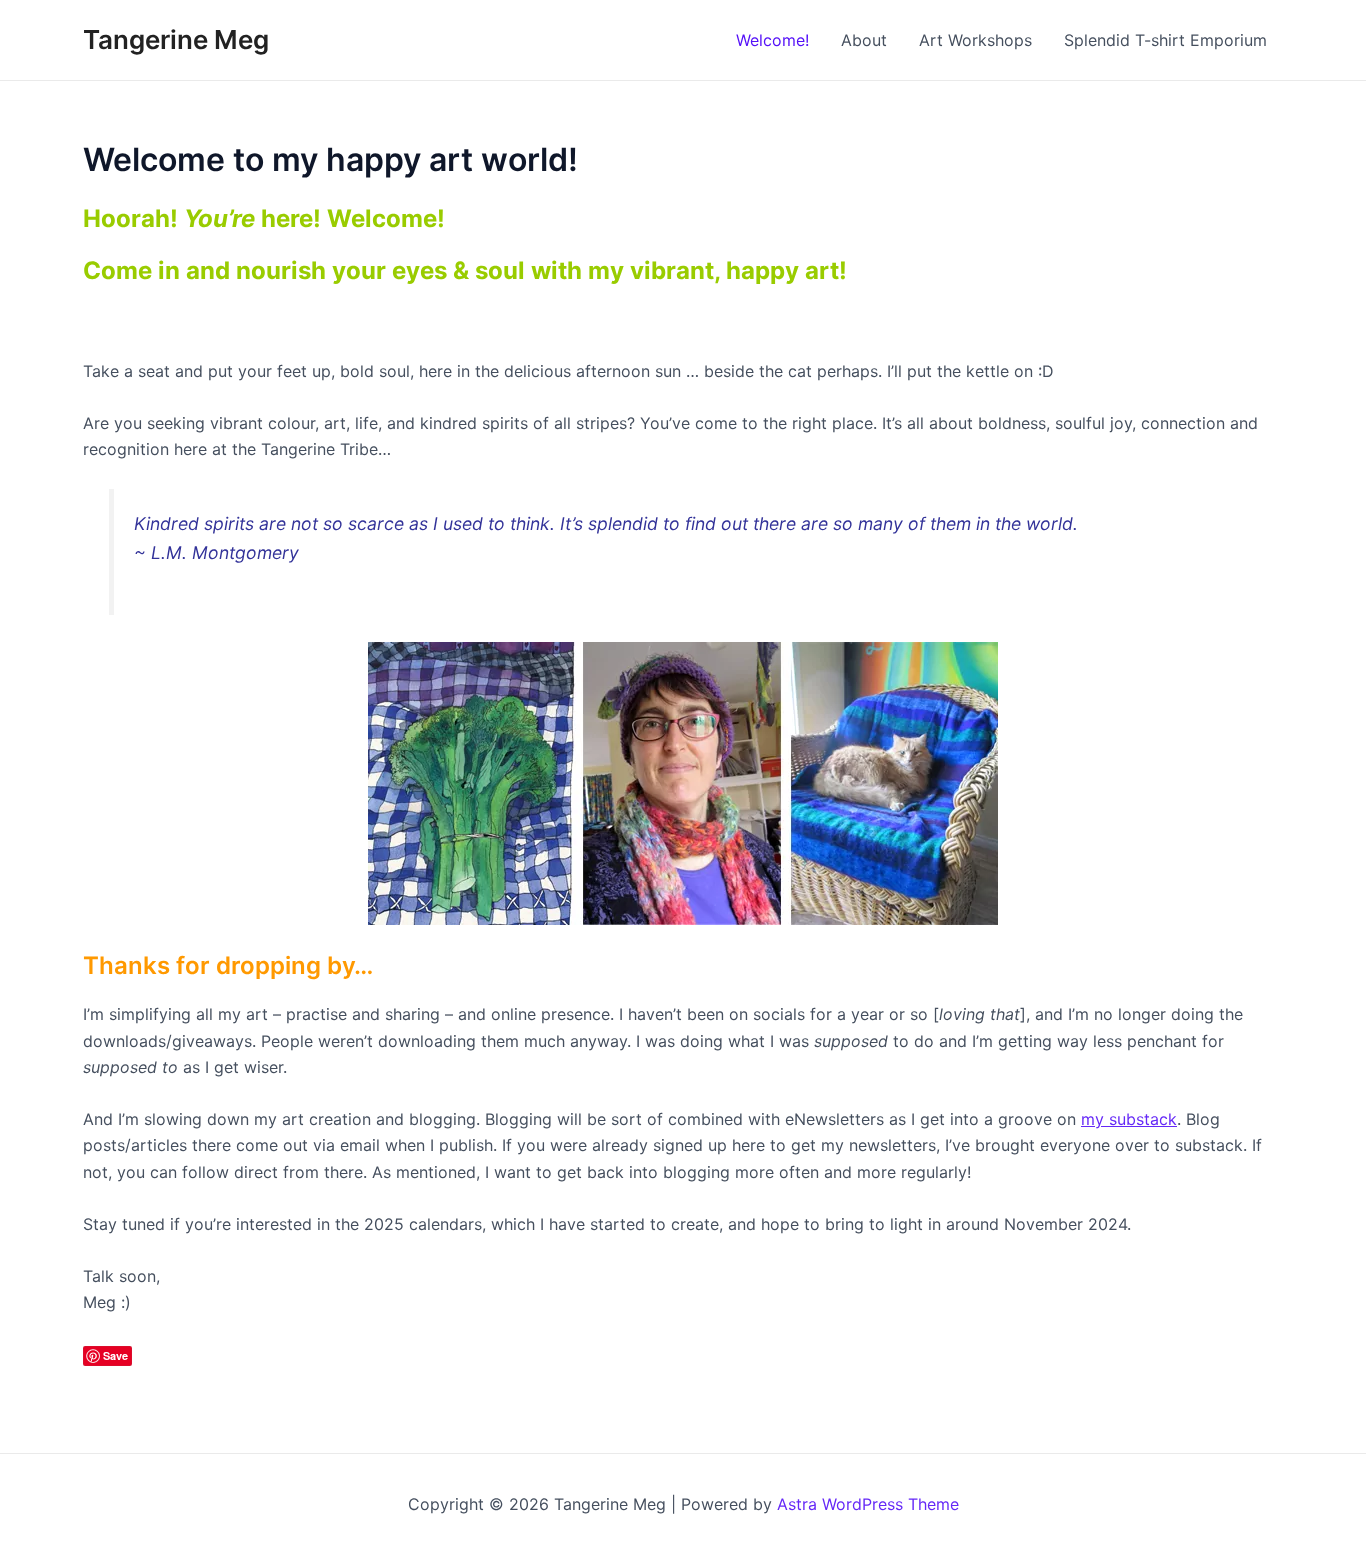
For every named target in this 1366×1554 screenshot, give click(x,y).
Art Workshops (975, 40)
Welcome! (772, 40)
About (864, 40)
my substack (1129, 1119)
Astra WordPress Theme (868, 1504)
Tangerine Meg (176, 39)
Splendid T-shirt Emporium (1165, 40)
